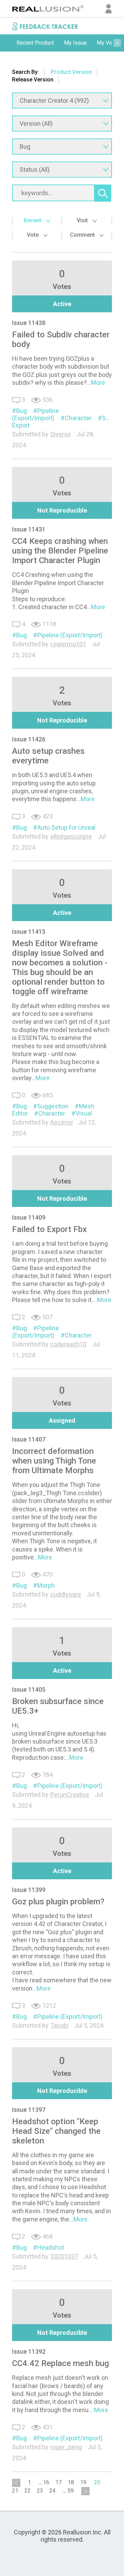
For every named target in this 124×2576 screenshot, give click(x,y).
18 (71, 2482)
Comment (83, 235)
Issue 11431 (29, 529)
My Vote (107, 43)
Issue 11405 (29, 1689)
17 (59, 2482)
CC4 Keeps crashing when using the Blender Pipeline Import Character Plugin (60, 551)
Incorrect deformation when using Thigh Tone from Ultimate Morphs (54, 1461)
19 (83, 2482)
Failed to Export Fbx (49, 1229)
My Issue (75, 43)
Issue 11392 (29, 2351)
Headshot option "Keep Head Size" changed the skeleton (56, 2131)
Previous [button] (7, 43)
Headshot (51, 2247)
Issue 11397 (29, 2110)
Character (78, 418)
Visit (83, 220)
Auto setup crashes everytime (48, 756)
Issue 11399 (29, 1890)
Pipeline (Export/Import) (35, 414)
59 (71, 2491)
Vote (33, 235)
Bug (22, 411)
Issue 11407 (29, 1439)
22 (28, 2491)
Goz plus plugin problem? (58, 1902)
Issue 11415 (29, 932)
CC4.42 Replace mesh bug (60, 2363)
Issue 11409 (29, 1217)
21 (15, 2491)
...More (96, 383)
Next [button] (117, 43)
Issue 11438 (29, 323)
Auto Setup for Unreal (66, 827)
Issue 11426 (29, 739)
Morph (46, 1585)
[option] (35, 43)
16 (46, 2482)
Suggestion (53, 1106)
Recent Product (35, 43)
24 (52, 2491)
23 (40, 2491)
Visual (84, 1113)
